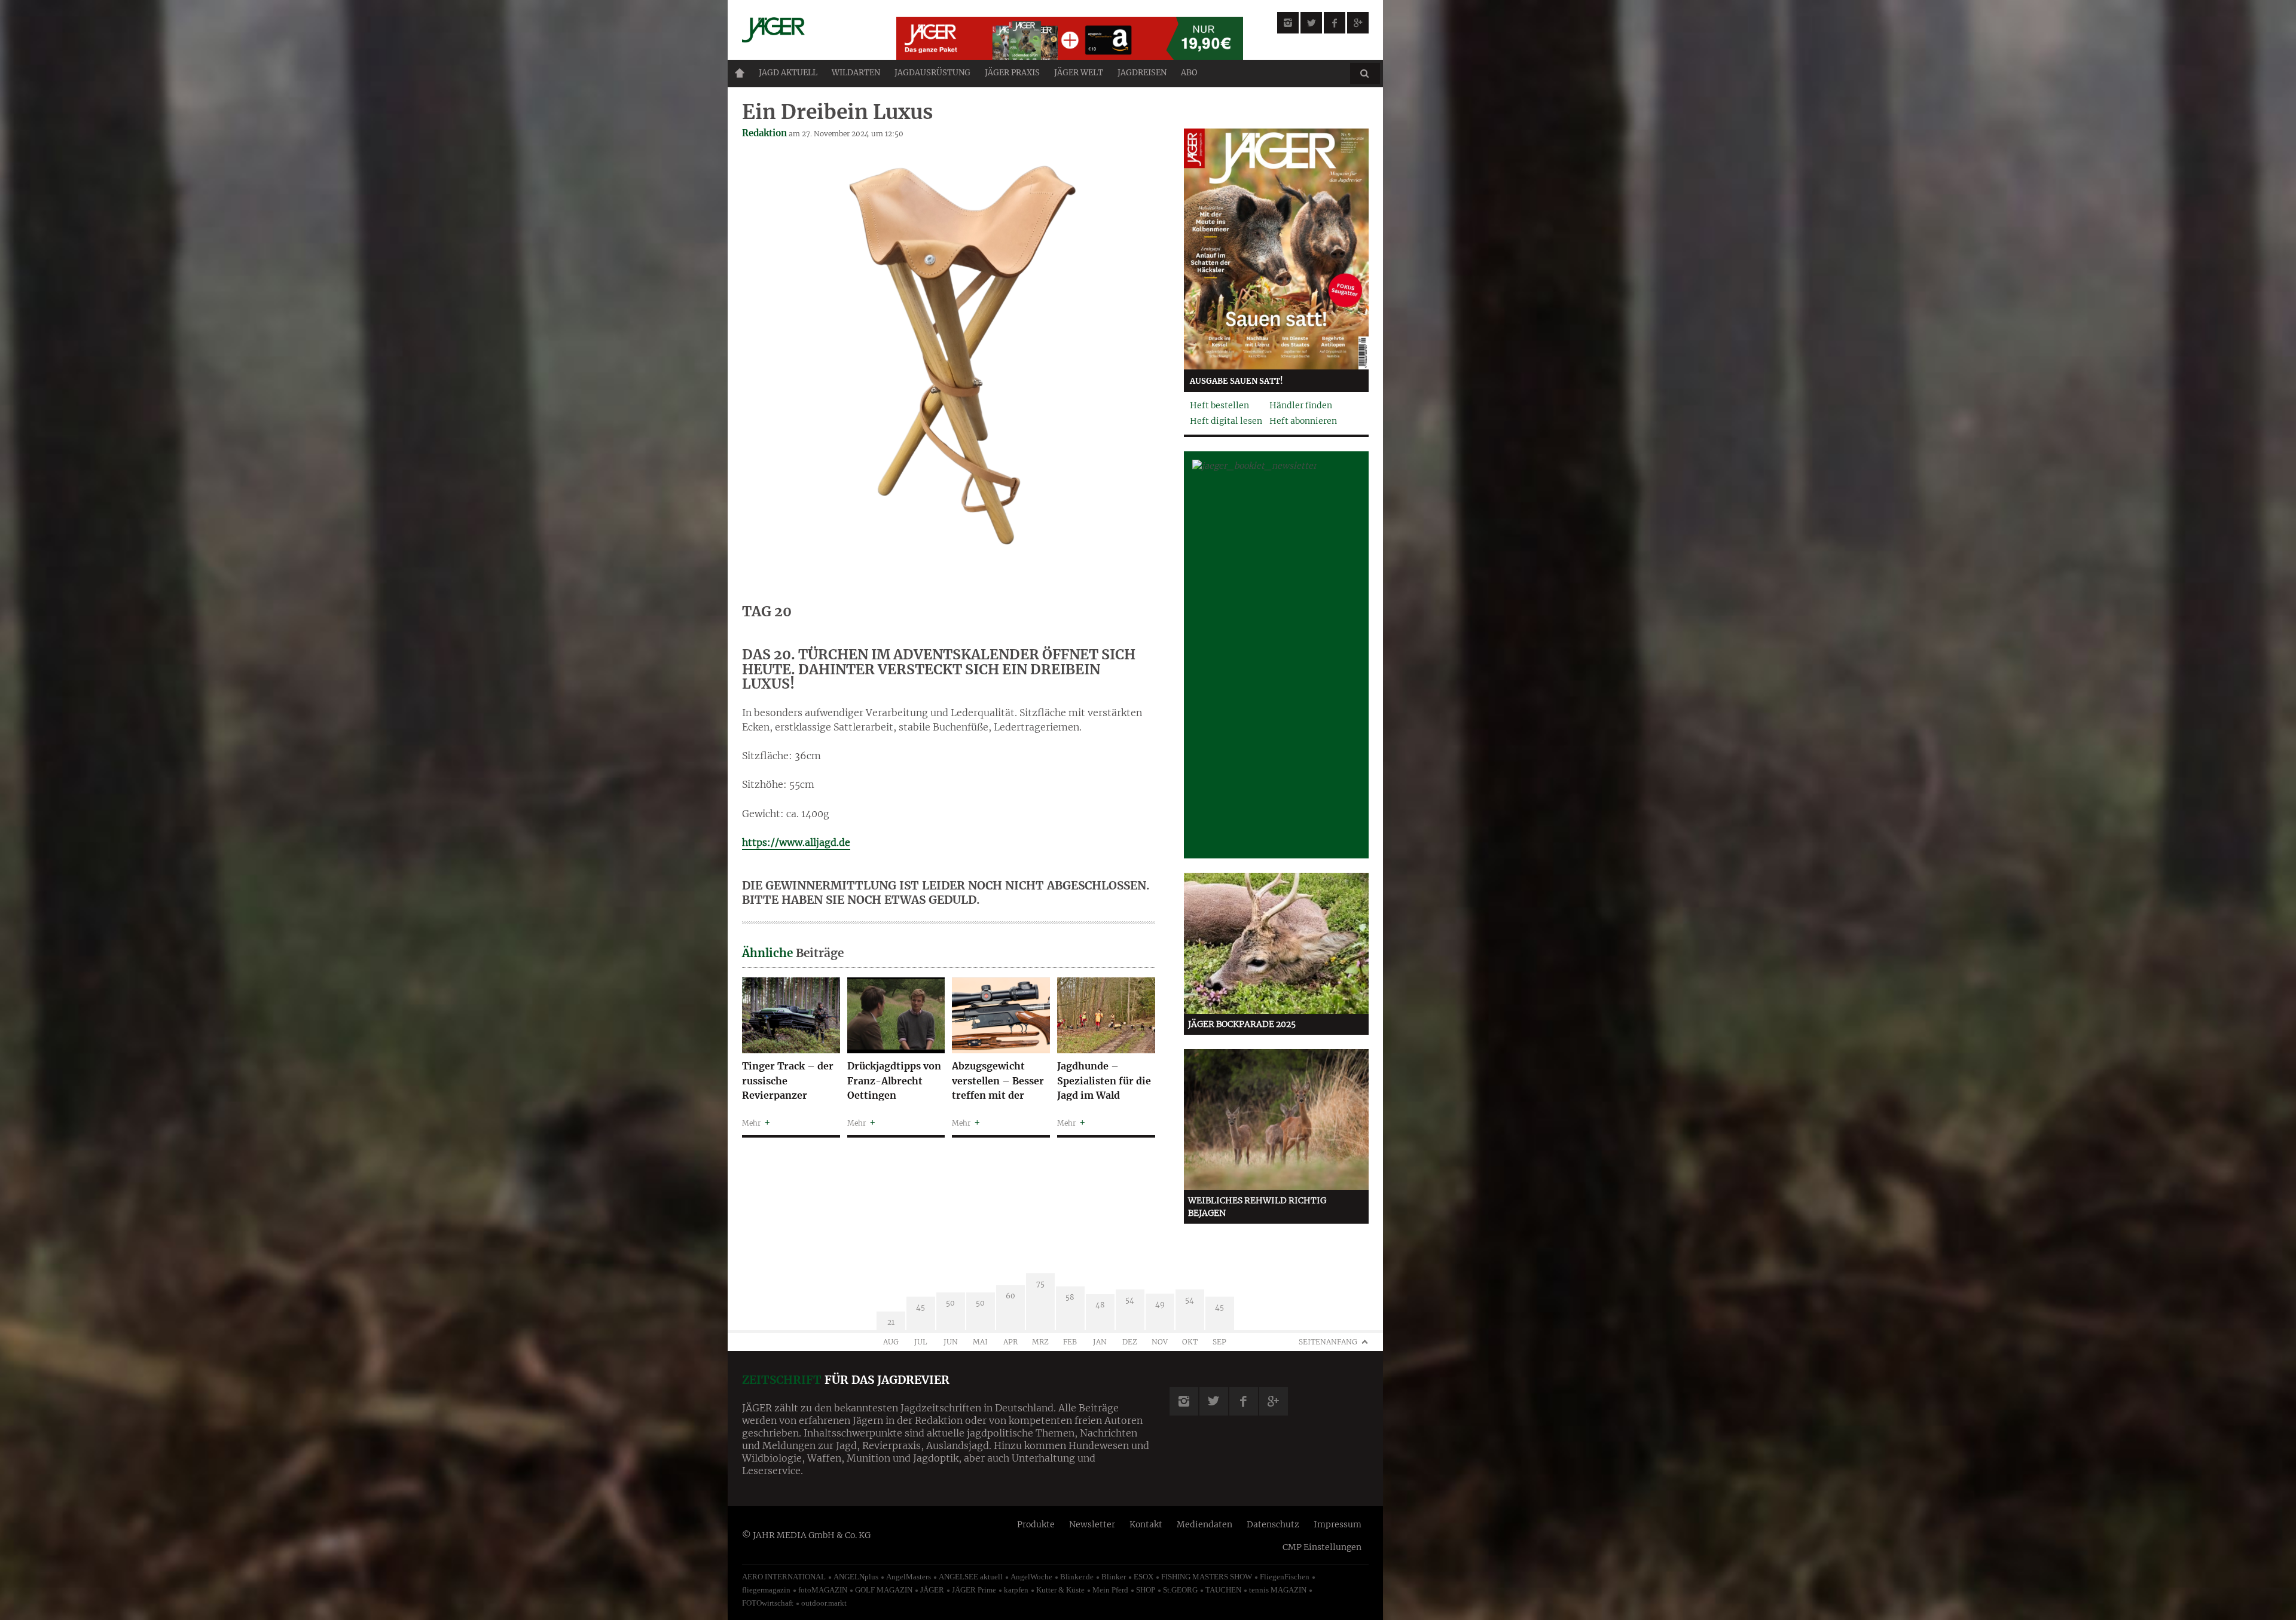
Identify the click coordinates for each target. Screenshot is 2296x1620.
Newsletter (1092, 1524)
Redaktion (764, 133)
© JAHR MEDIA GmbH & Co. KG (806, 1535)
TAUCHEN (1223, 1590)
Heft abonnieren (1303, 421)
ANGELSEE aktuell (971, 1577)
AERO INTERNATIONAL (784, 1577)
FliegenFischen (1285, 1577)
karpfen (1016, 1590)
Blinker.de (1077, 1577)
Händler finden (1301, 405)
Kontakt (1146, 1524)
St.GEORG (1180, 1590)
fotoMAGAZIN (823, 1590)
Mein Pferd (1110, 1590)
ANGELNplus (856, 1577)
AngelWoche (1031, 1577)
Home (740, 73)
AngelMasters (909, 1577)
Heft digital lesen (1226, 421)
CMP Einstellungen (1322, 1547)
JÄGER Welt (1079, 73)
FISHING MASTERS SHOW (1207, 1577)
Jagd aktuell (788, 73)
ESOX (1144, 1577)
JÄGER (932, 1590)
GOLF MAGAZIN (884, 1590)
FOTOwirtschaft (768, 1603)
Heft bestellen (1219, 405)
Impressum (1338, 1524)
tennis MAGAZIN (1278, 1590)
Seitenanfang (1328, 1342)
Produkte (1036, 1524)
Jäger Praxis (1012, 73)
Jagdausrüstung (932, 73)
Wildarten (856, 73)
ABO (1189, 73)
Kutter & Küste (1060, 1590)
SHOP (1146, 1590)
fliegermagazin (766, 1590)
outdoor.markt (824, 1603)
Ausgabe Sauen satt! (1236, 381)
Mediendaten (1205, 1524)
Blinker (1114, 1577)
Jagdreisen (1142, 73)
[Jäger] (805, 30)
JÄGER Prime (974, 1590)
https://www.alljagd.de (796, 842)
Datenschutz (1273, 1524)
